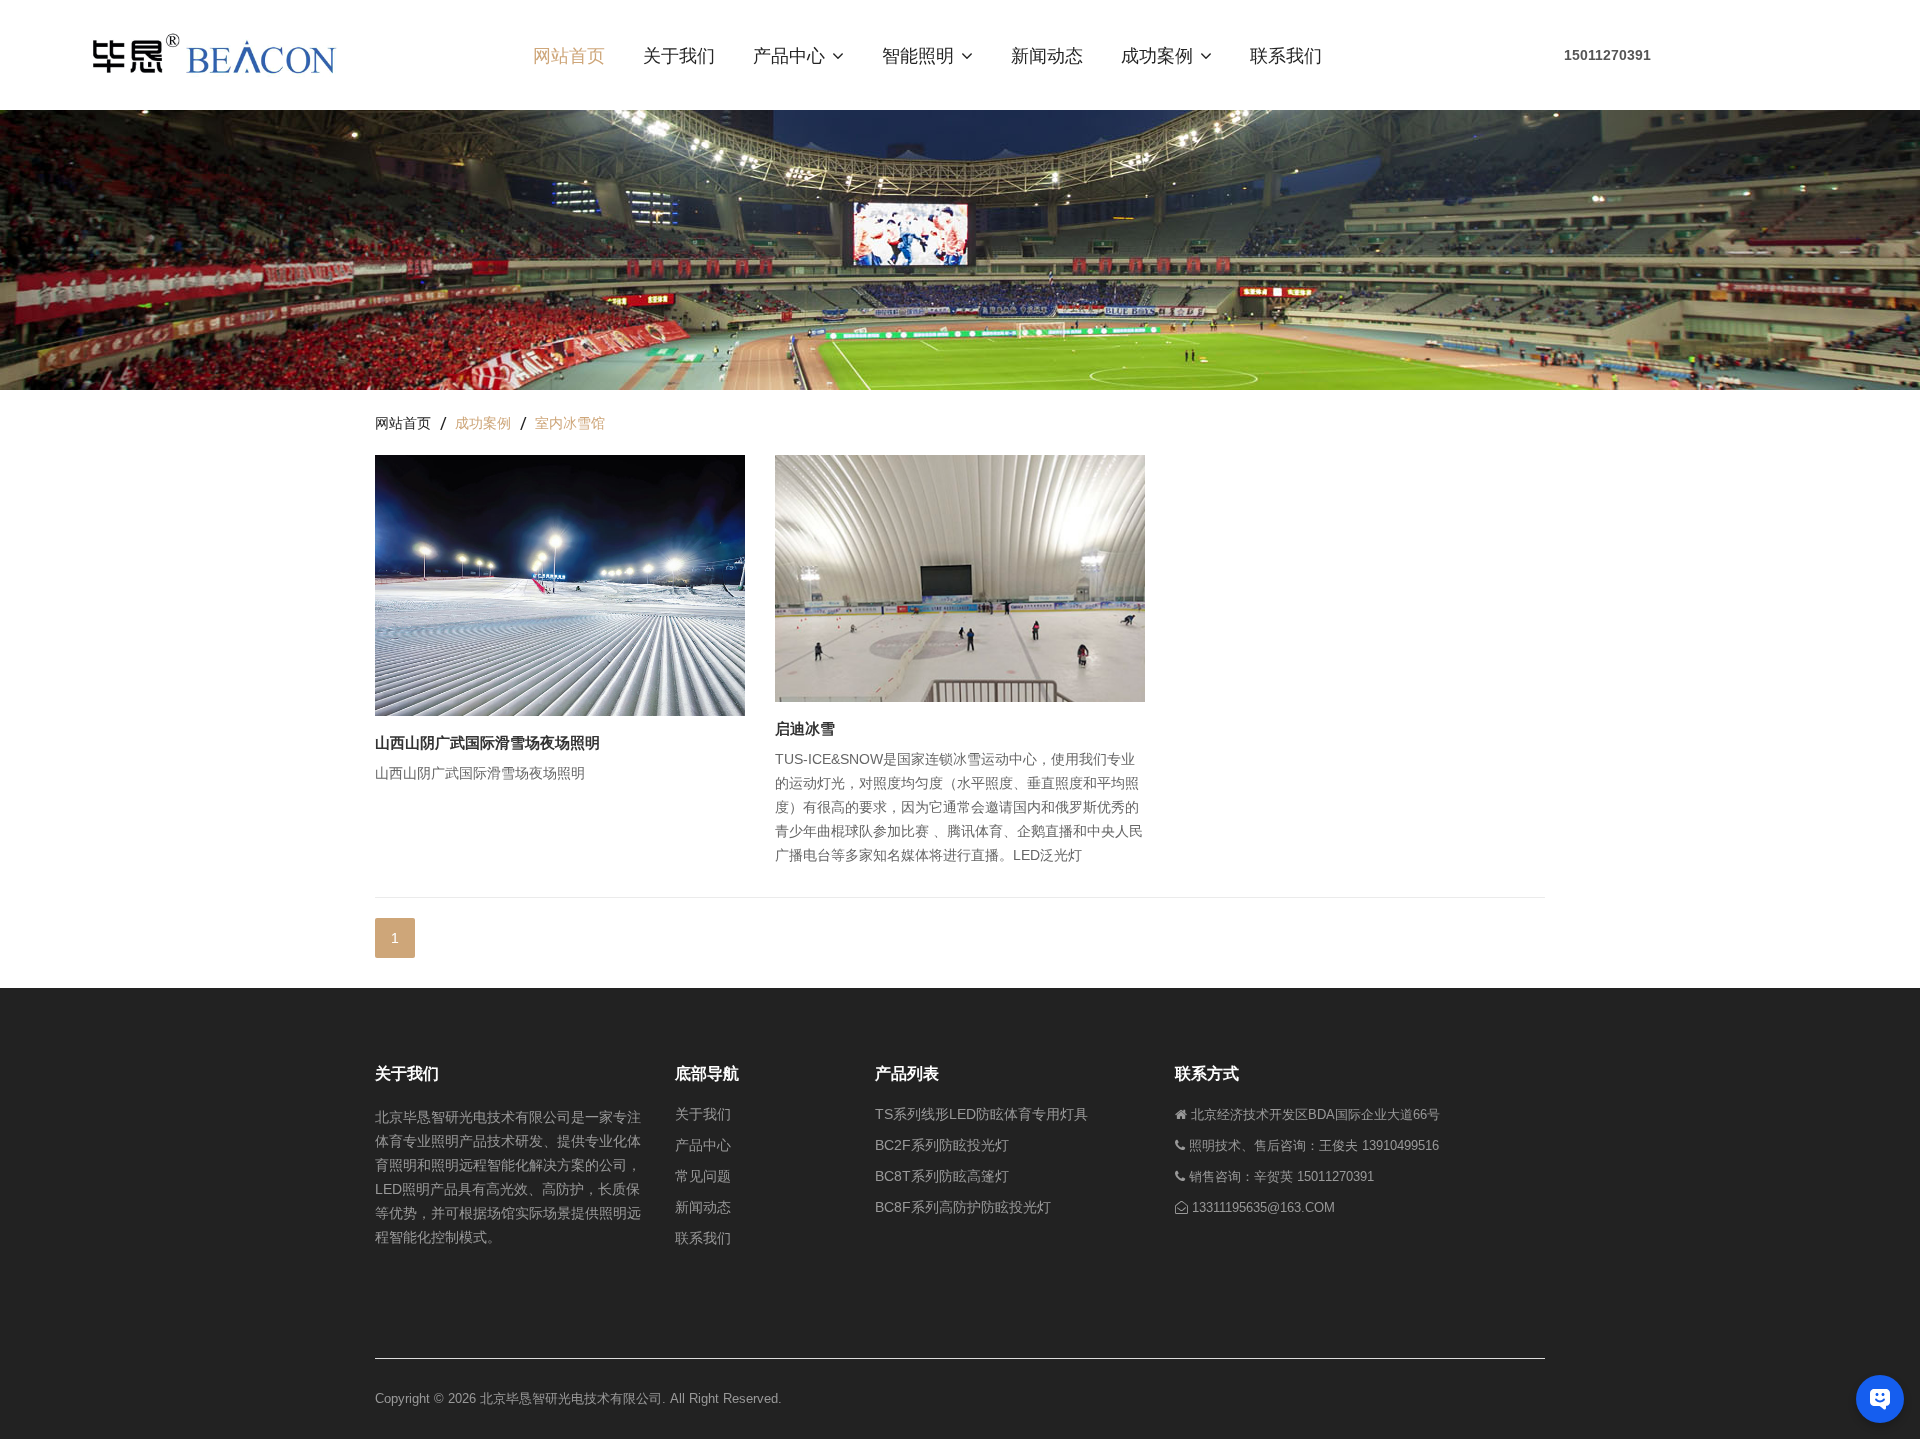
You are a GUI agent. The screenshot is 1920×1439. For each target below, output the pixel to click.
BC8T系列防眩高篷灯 (942, 1176)
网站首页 (569, 55)
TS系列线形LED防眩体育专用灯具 (981, 1114)
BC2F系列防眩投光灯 (942, 1145)
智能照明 (920, 55)
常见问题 (703, 1176)
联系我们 (1286, 55)
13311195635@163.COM (1263, 1207)
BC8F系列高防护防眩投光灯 (963, 1207)
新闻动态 (1047, 55)
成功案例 (1159, 55)
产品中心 (791, 55)
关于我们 (679, 55)
